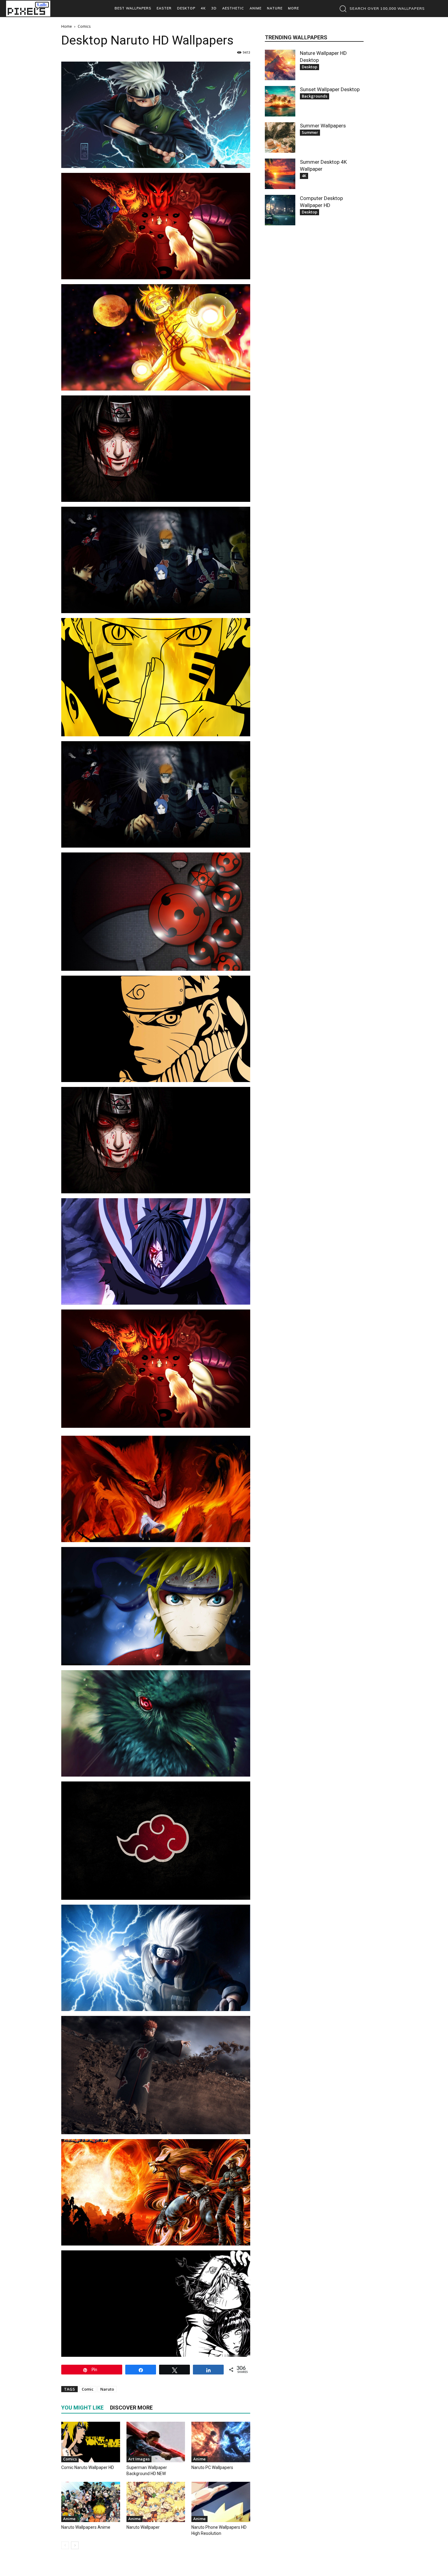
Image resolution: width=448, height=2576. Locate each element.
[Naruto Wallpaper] (156, 2502)
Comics (70, 2459)
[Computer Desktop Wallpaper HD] (280, 210)
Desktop (309, 67)
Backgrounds (315, 96)
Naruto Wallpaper (143, 2527)
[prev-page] (65, 2545)
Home (67, 26)
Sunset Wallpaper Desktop (330, 89)
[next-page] (75, 2545)
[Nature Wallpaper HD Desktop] (280, 65)
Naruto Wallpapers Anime (86, 2527)
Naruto (107, 2389)
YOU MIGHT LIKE (82, 2408)
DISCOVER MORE (131, 2408)
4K (304, 176)
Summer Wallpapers (323, 126)
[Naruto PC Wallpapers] (221, 2442)
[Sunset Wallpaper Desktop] (280, 101)
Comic (88, 2389)
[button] (380, 9)
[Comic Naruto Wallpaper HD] (91, 2442)
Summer (310, 132)
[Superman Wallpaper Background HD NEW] (156, 2442)
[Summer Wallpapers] (280, 138)
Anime (199, 2459)
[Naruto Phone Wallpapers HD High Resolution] (221, 2502)
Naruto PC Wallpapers (212, 2467)
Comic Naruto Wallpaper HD (88, 2467)
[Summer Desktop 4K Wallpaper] (280, 174)
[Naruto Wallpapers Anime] (91, 2502)
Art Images (139, 2459)
